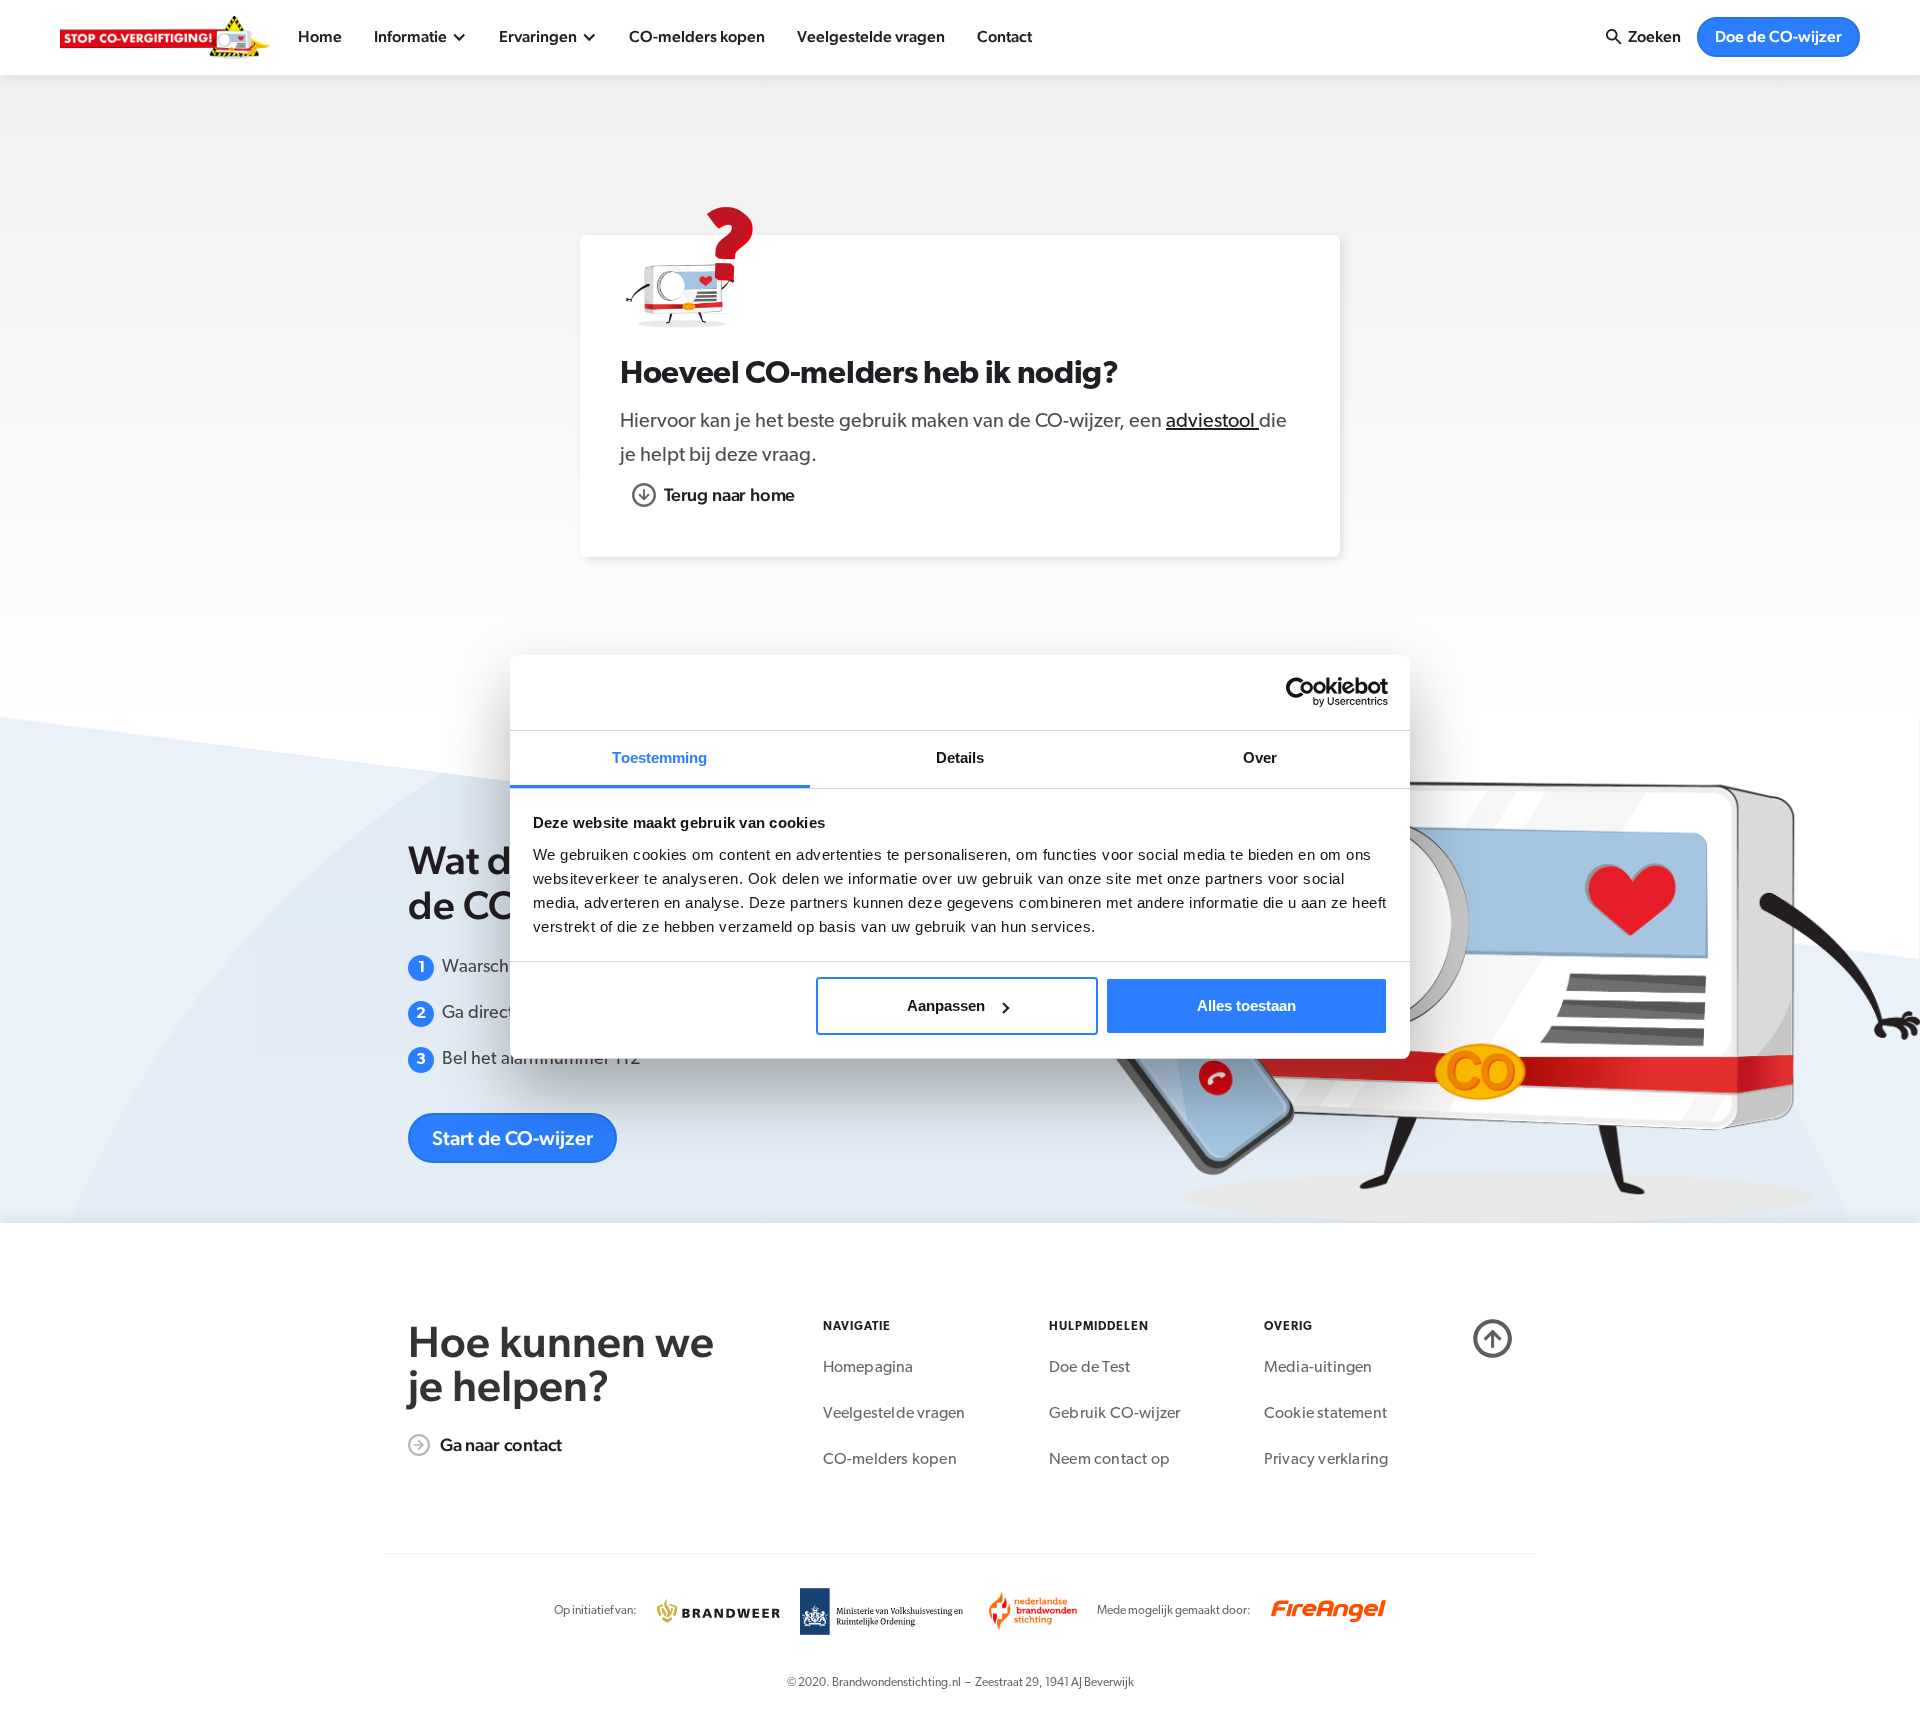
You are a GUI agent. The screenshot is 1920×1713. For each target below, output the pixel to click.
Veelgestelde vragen (871, 36)
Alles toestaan (1246, 1005)
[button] (420, 37)
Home (320, 36)
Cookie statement (1325, 1414)
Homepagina (868, 1368)
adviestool (1212, 422)
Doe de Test (1089, 1368)
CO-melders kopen (697, 36)
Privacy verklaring (1326, 1460)
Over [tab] (1260, 757)
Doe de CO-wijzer (1778, 36)
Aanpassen (946, 1005)
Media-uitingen (1318, 1368)
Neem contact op (1109, 1460)
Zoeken (1654, 36)
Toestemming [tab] (659, 757)
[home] (165, 37)
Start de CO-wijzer (512, 1138)
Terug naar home (729, 494)
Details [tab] (960, 757)
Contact (1004, 36)
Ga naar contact (501, 1444)
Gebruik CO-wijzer (1114, 1414)
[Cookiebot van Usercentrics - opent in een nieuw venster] (1300, 692)
